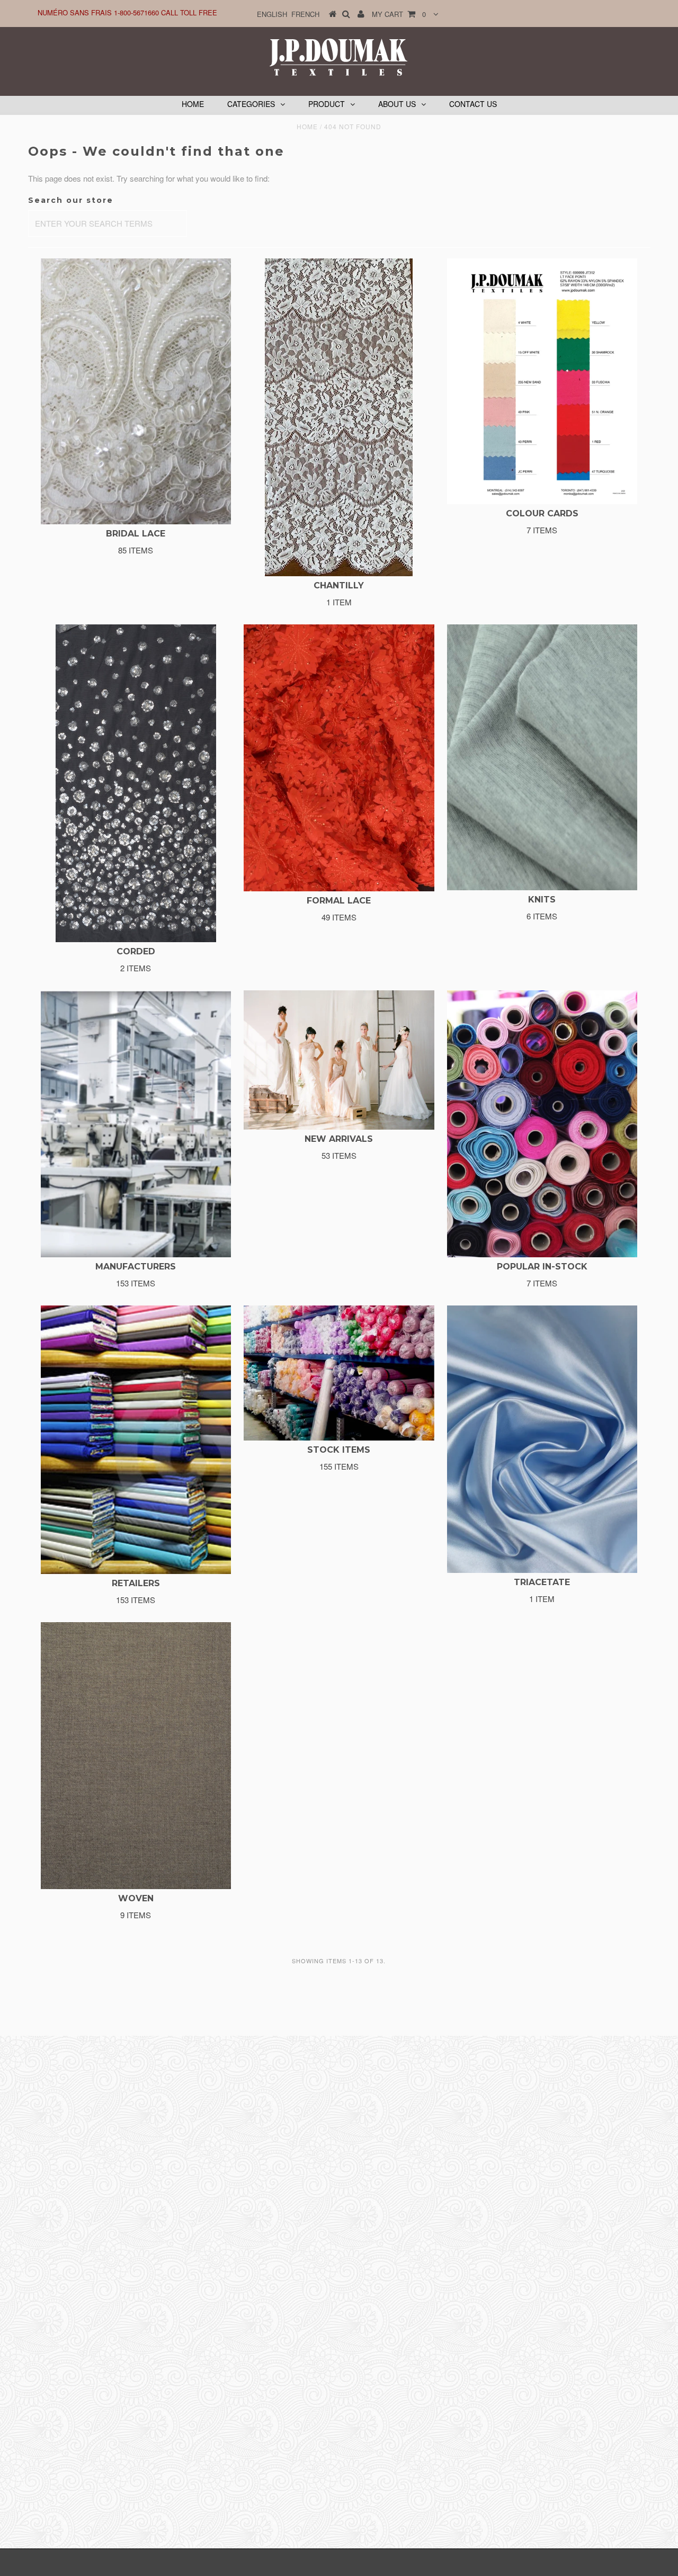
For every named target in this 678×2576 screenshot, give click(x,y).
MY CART (399, 14)
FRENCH (305, 14)
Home (307, 126)
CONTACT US (473, 104)
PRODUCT (327, 104)
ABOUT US (397, 104)
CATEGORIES (251, 104)
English (272, 14)
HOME (193, 104)
